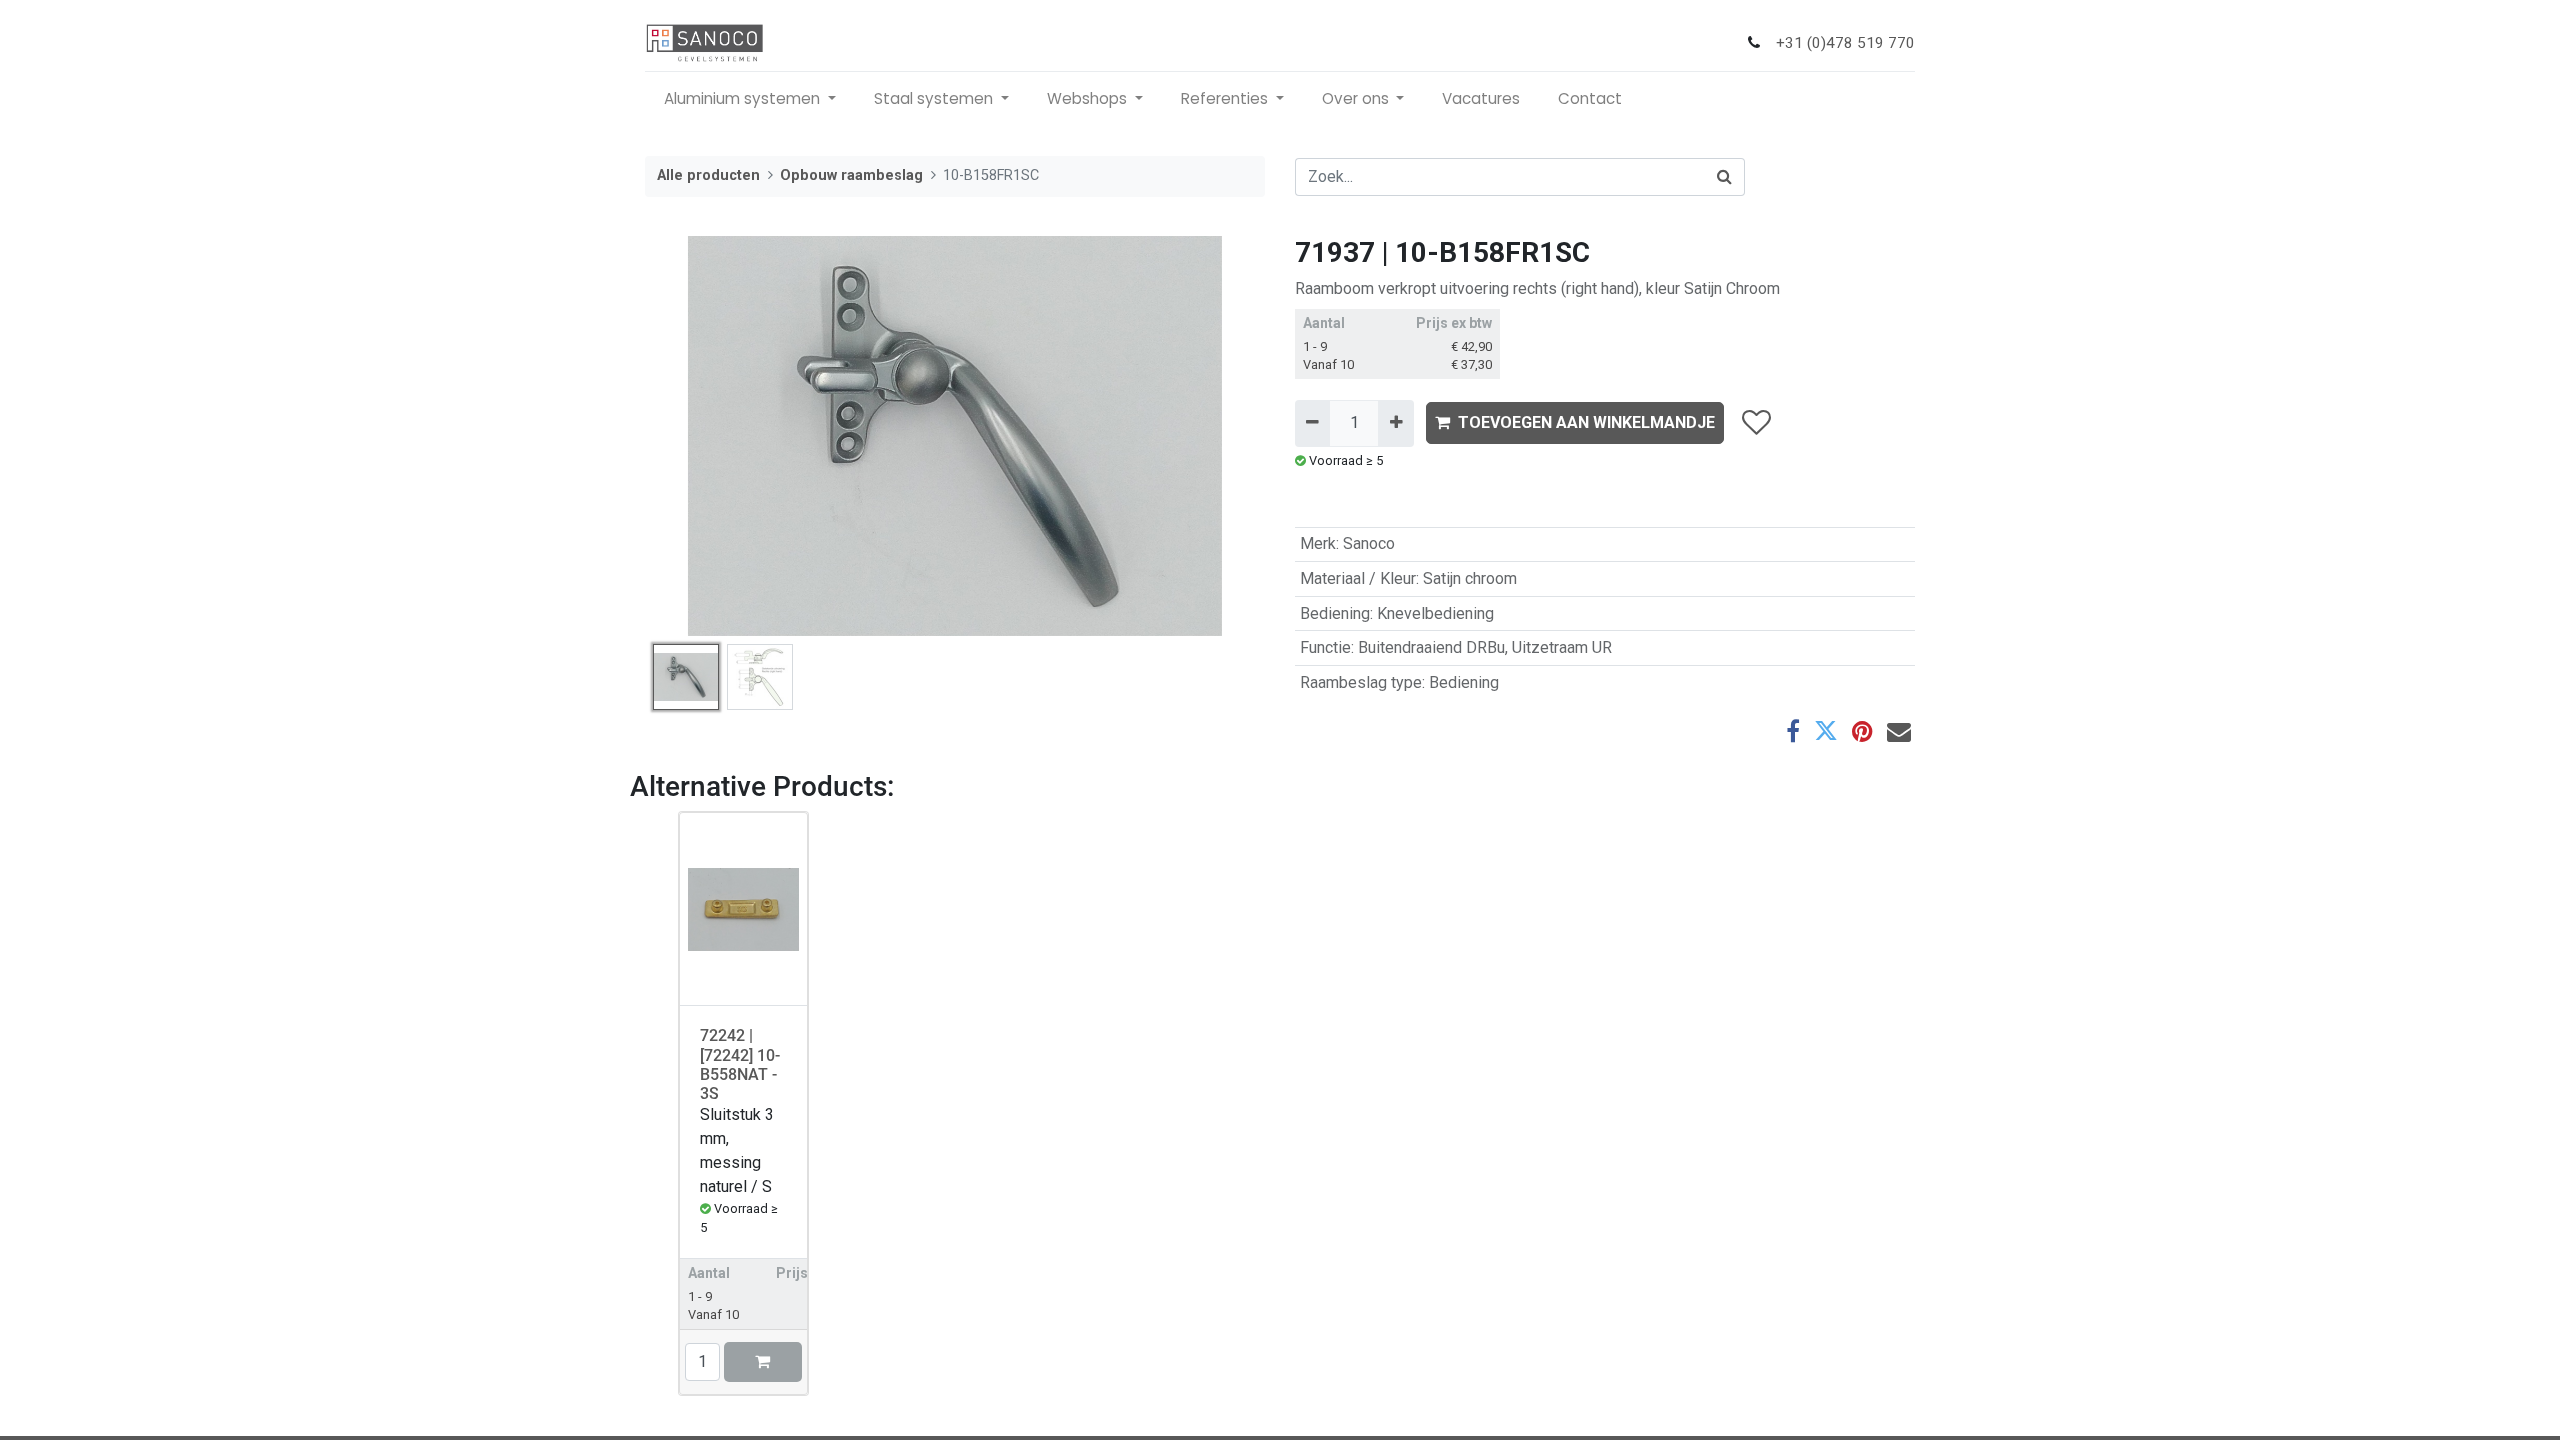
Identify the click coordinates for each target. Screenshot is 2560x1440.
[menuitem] (1481, 99)
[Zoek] (1725, 177)
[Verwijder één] (1312, 423)
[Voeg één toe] (1395, 423)
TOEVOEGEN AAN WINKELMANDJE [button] (1586, 422)
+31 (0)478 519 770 (1845, 43)
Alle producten (708, 175)
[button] (691, 436)
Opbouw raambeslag (851, 175)
